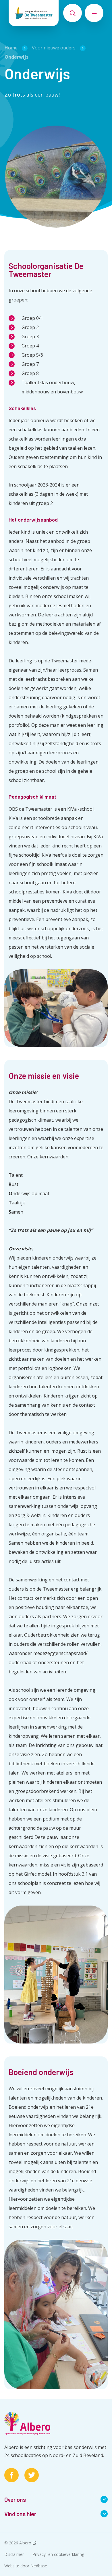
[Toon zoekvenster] (73, 13)
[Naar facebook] (11, 2475)
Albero (25, 2543)
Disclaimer (14, 2554)
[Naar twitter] (32, 2475)
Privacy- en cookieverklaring (58, 2554)
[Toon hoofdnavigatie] (94, 13)
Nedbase (39, 2566)
